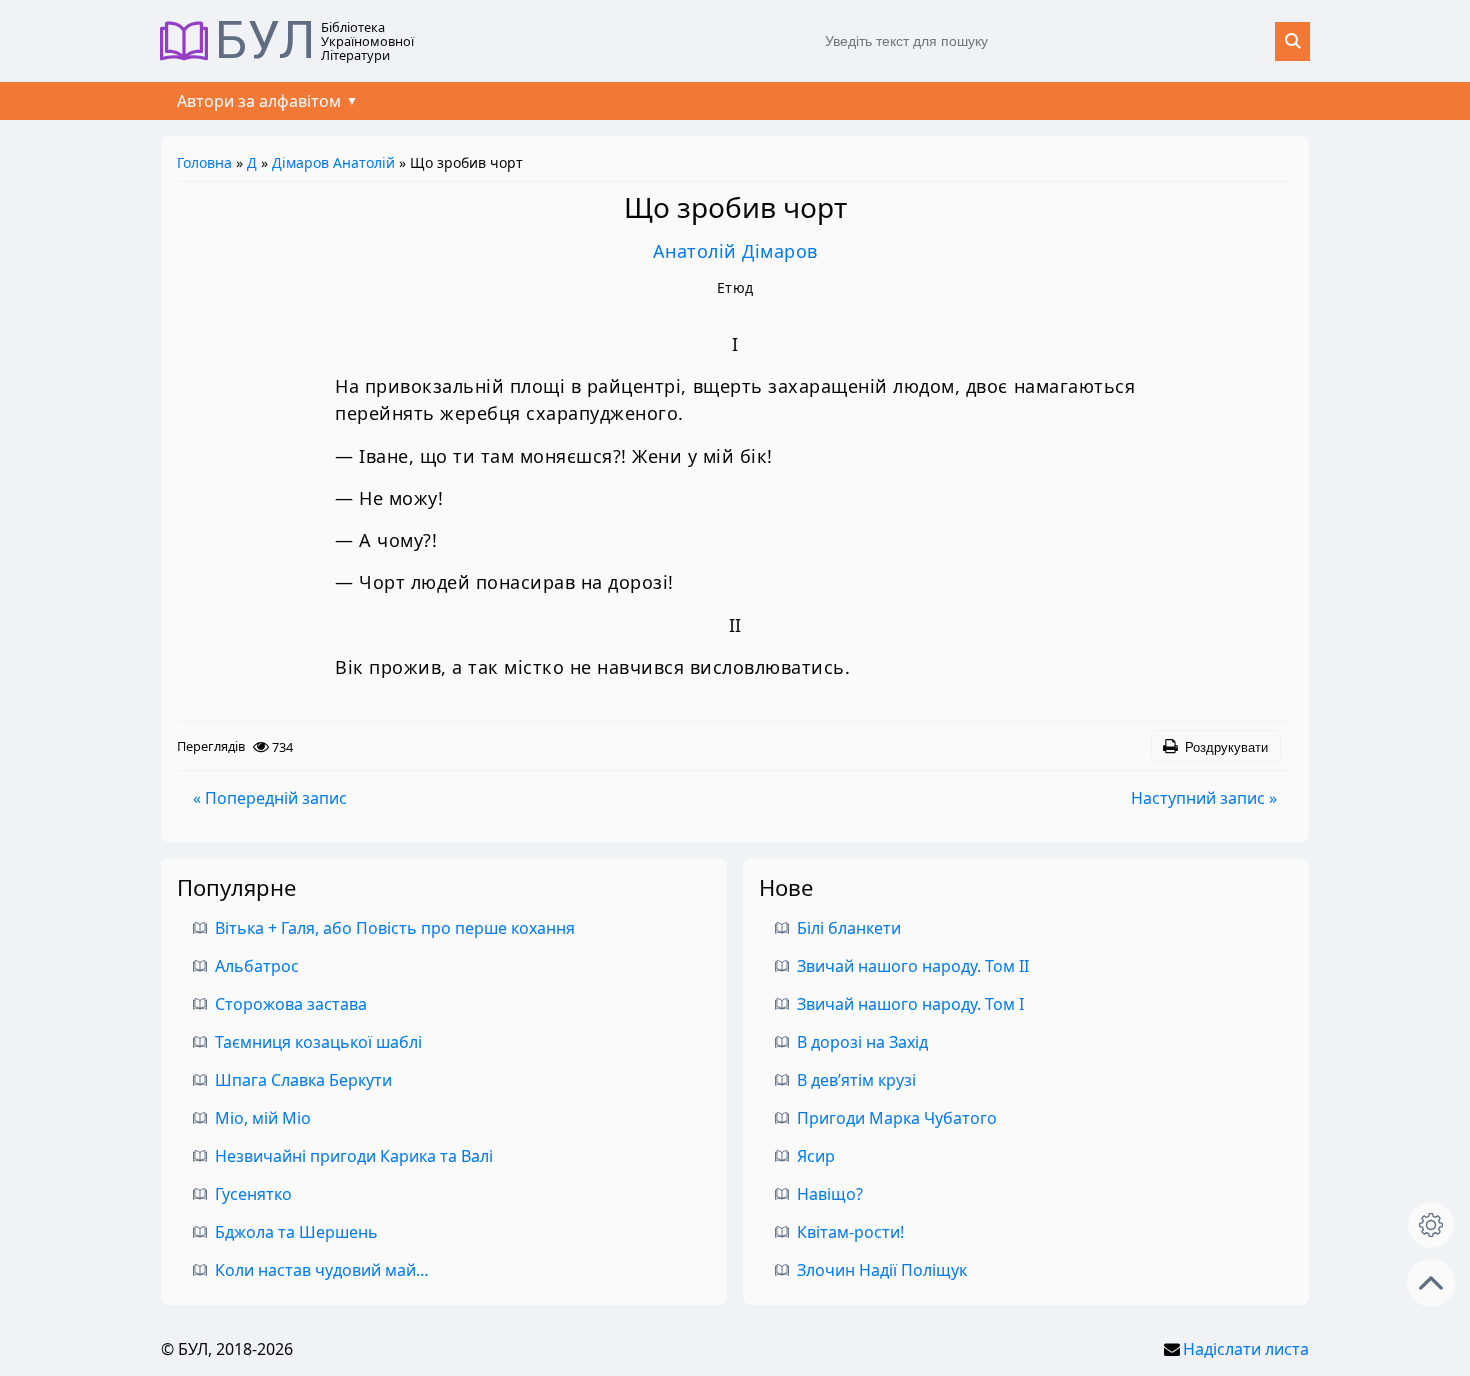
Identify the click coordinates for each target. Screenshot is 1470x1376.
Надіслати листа (1246, 1349)
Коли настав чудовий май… (322, 1270)
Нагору (1431, 1283)
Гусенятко (253, 1194)
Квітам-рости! (850, 1232)
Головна (204, 162)
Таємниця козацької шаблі (318, 1042)
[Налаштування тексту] (1431, 1225)
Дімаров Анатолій (333, 162)
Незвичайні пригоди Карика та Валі (354, 1156)
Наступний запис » (1204, 798)
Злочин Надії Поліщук (882, 1270)
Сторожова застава (291, 1004)
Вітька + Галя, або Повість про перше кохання (395, 928)
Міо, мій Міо (263, 1118)
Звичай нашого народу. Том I (910, 1004)
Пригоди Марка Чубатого (897, 1118)
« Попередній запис (270, 798)
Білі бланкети (849, 928)
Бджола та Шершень (296, 1232)
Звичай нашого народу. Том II (913, 966)
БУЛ (265, 41)
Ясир (816, 1156)
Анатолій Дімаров (735, 251)
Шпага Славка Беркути (303, 1080)
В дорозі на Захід (862, 1042)
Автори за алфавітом (259, 101)
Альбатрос (257, 966)
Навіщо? (830, 1194)
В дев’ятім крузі (856, 1080)
